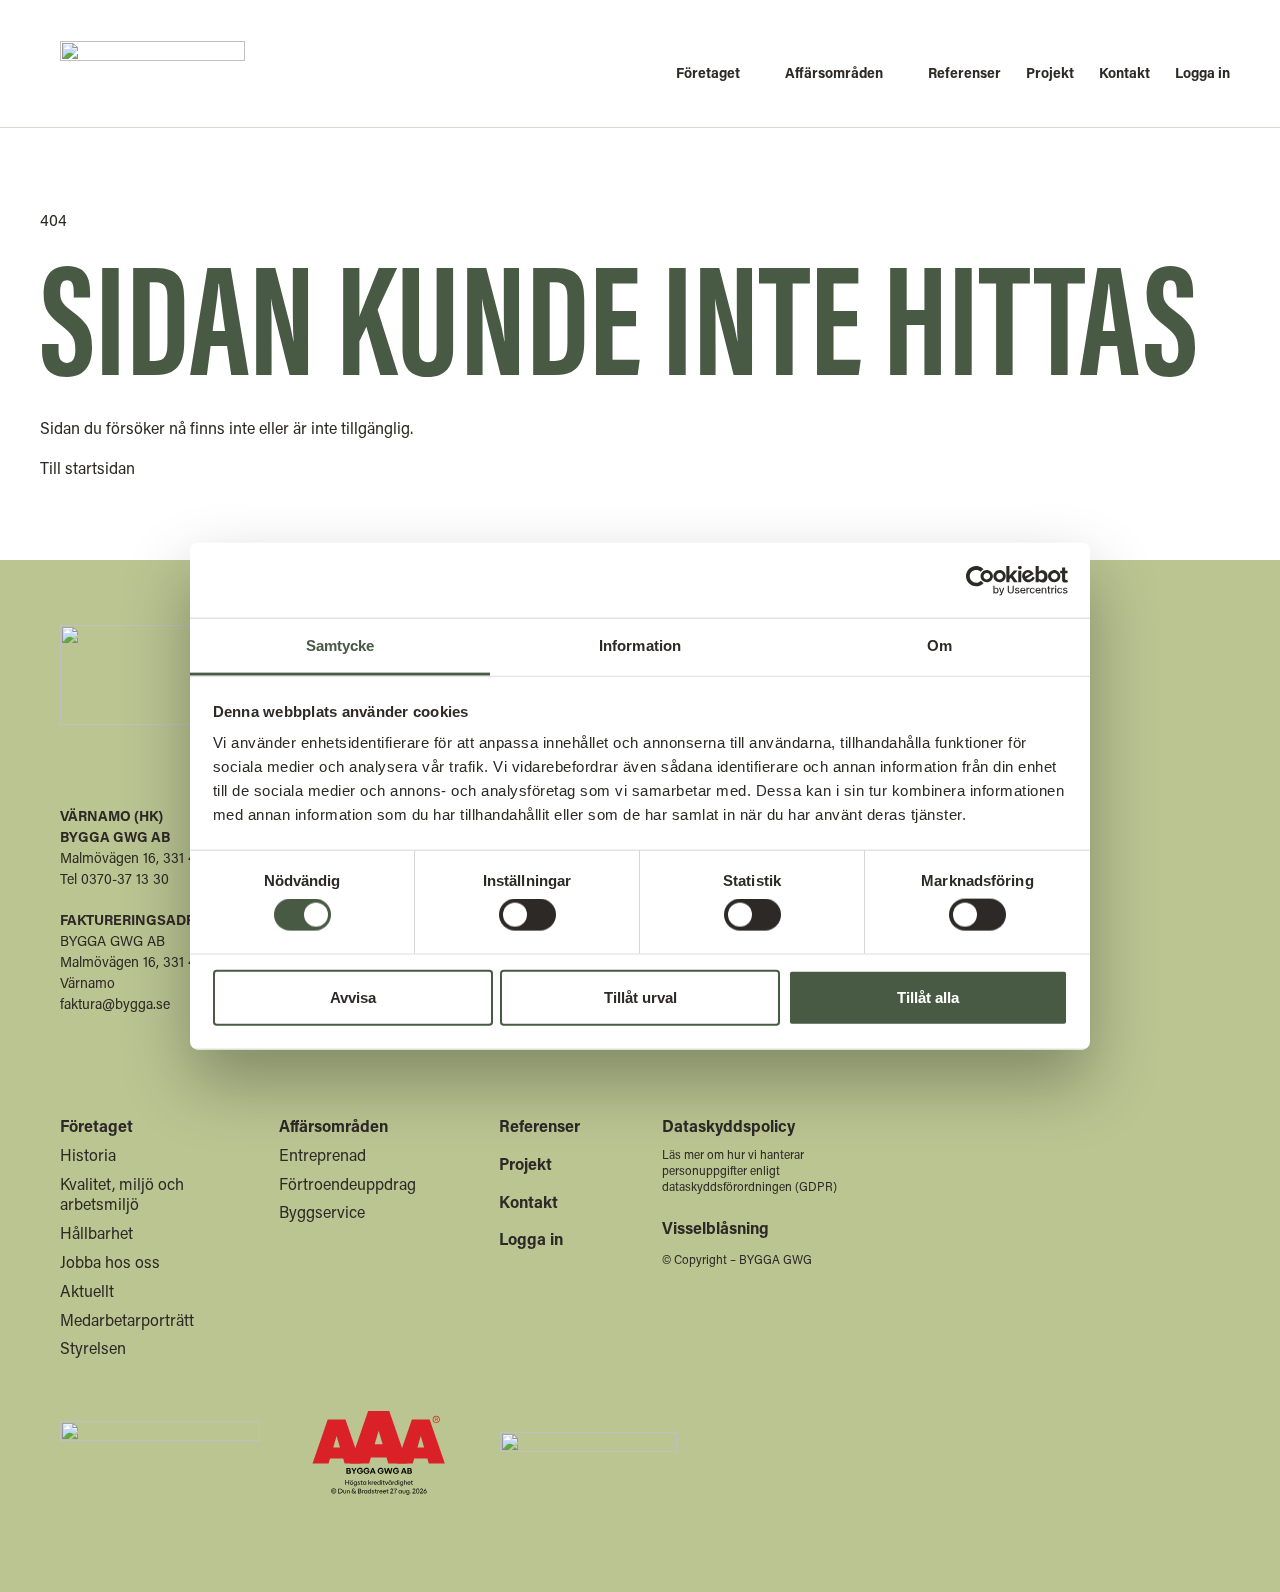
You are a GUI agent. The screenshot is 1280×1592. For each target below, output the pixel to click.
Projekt (525, 1163)
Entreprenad (322, 1154)
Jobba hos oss (110, 1261)
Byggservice (322, 1211)
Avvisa (353, 996)
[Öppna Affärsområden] (839, 72)
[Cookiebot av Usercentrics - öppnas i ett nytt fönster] (980, 580)
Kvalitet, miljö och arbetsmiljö (122, 1194)
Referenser (539, 1125)
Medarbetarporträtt (127, 1319)
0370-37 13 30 (125, 878)
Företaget (96, 1125)
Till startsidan (87, 467)
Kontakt (528, 1201)
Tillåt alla (928, 996)
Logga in (531, 1238)
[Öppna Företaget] (713, 72)
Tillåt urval (640, 996)
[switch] (527, 915)
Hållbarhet (96, 1232)
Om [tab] (939, 645)
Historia (88, 1154)
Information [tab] (640, 645)
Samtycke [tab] (340, 645)
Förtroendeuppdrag (347, 1183)
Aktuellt (87, 1290)
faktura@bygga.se (115, 1003)
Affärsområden (333, 1125)
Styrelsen (93, 1347)
